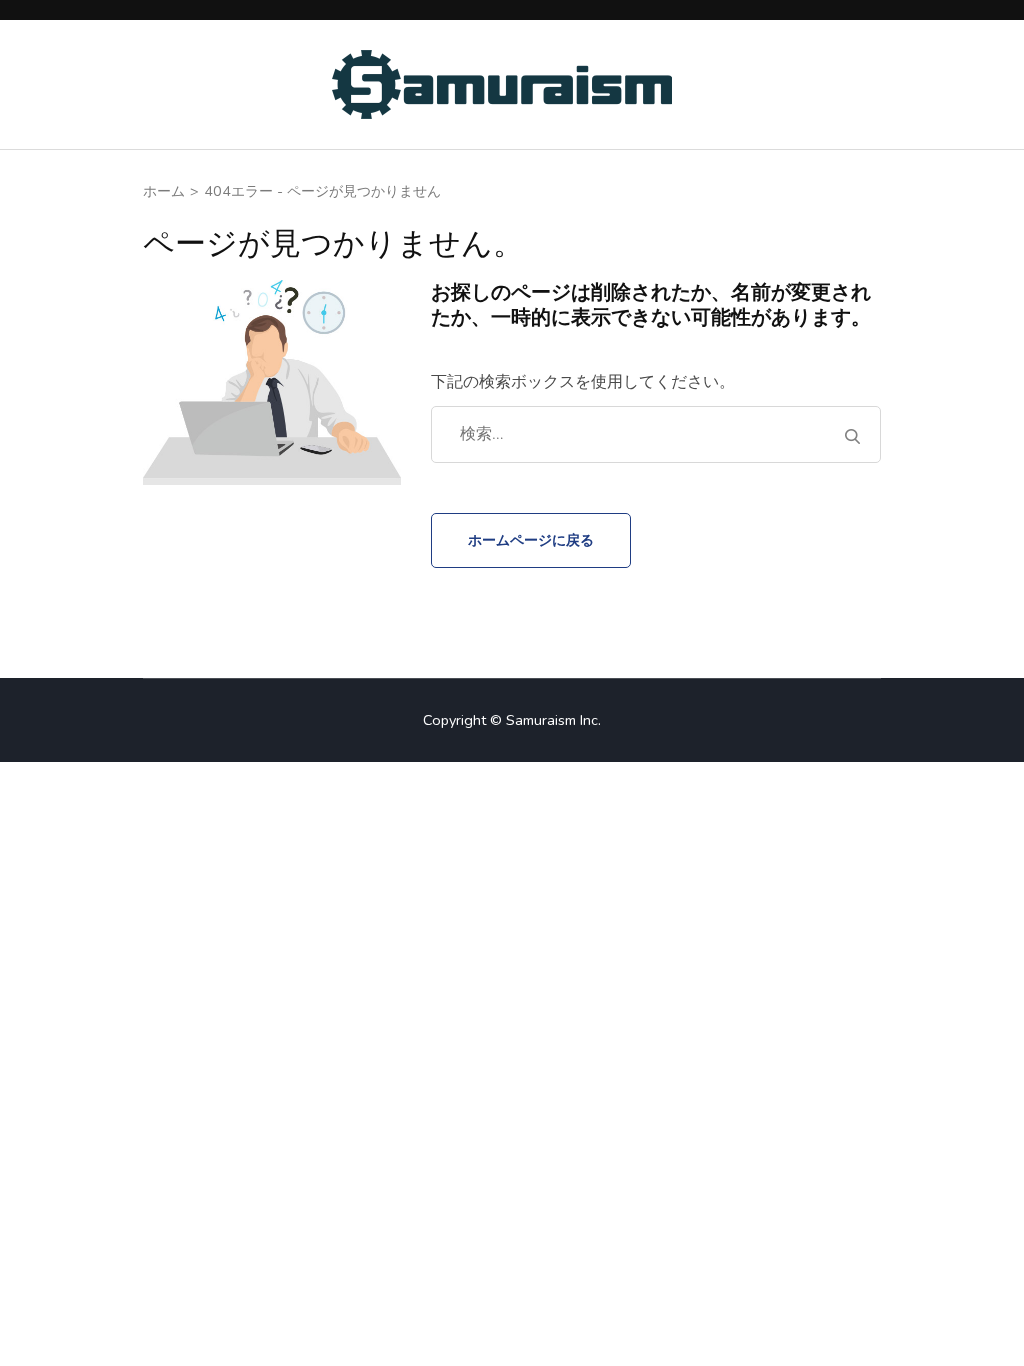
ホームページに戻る (531, 540)
